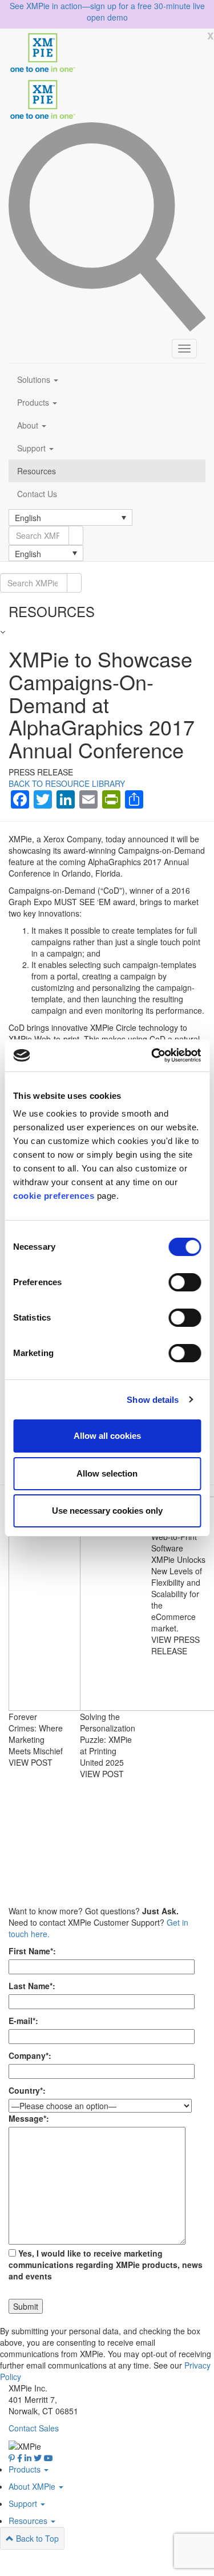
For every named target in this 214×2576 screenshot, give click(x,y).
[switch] (185, 1282)
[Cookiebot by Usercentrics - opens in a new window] (152, 1055)
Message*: (29, 2118)
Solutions (35, 379)
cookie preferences (54, 1196)
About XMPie (33, 2486)
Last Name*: (32, 1986)
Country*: (27, 2090)
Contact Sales (34, 2428)
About (29, 425)
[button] (70, 517)
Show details (153, 1400)
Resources (37, 471)
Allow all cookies (107, 1436)
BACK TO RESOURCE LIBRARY (67, 783)
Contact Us (37, 494)
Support (33, 448)
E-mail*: (23, 2021)
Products (34, 402)
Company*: (30, 2055)
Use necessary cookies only (107, 1511)
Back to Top (36, 2538)
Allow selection (107, 1473)
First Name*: (32, 1951)
